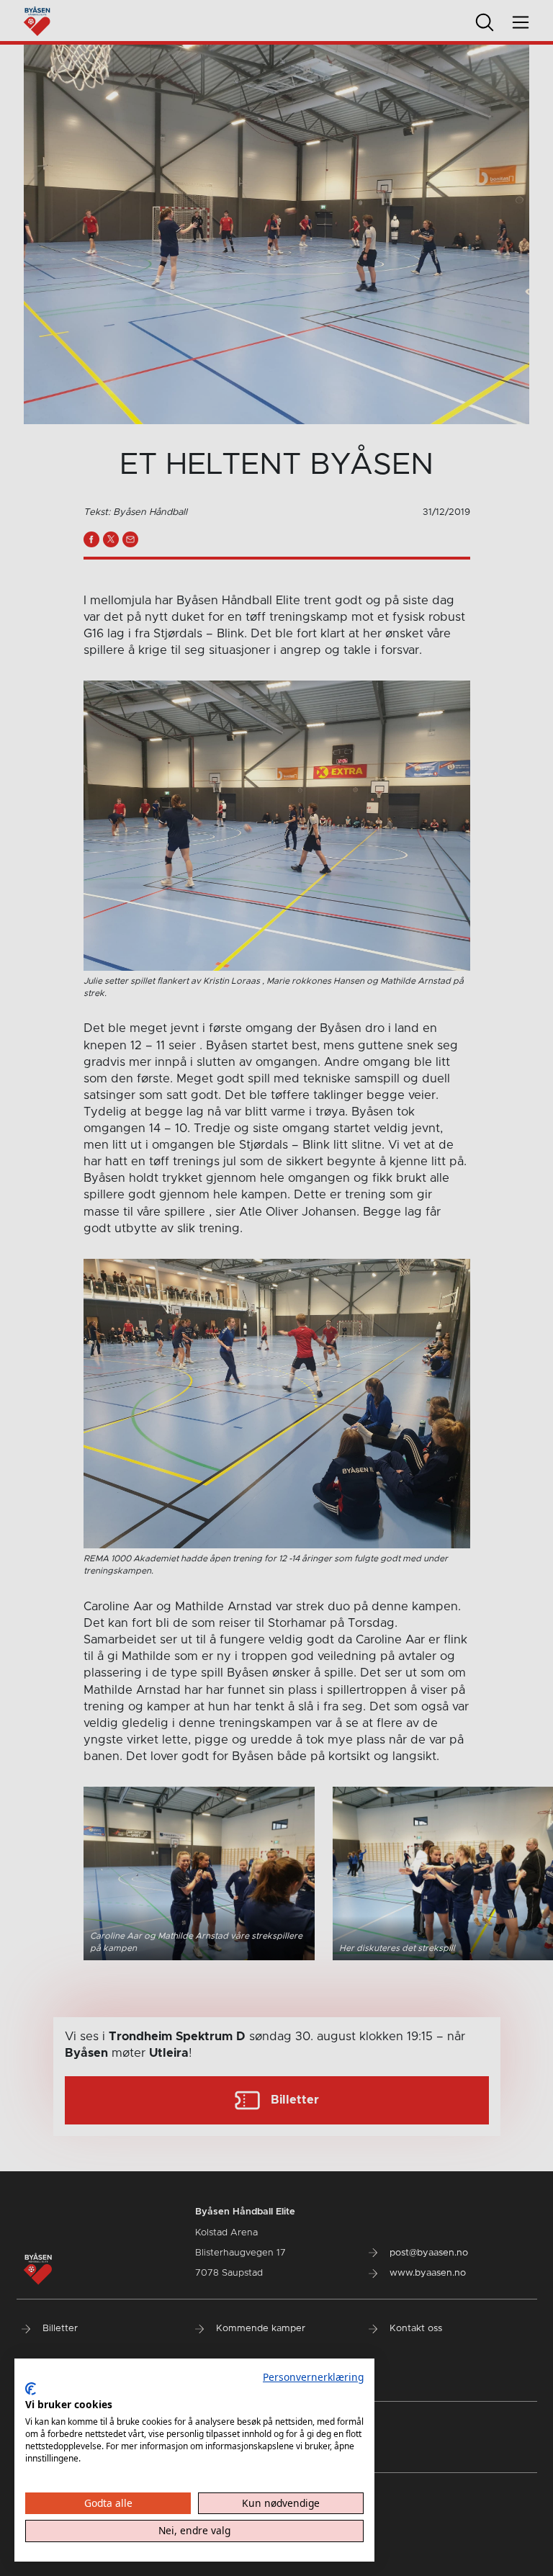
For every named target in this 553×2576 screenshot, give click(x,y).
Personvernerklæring (313, 2377)
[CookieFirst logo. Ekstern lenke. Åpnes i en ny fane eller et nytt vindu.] (31, 2389)
